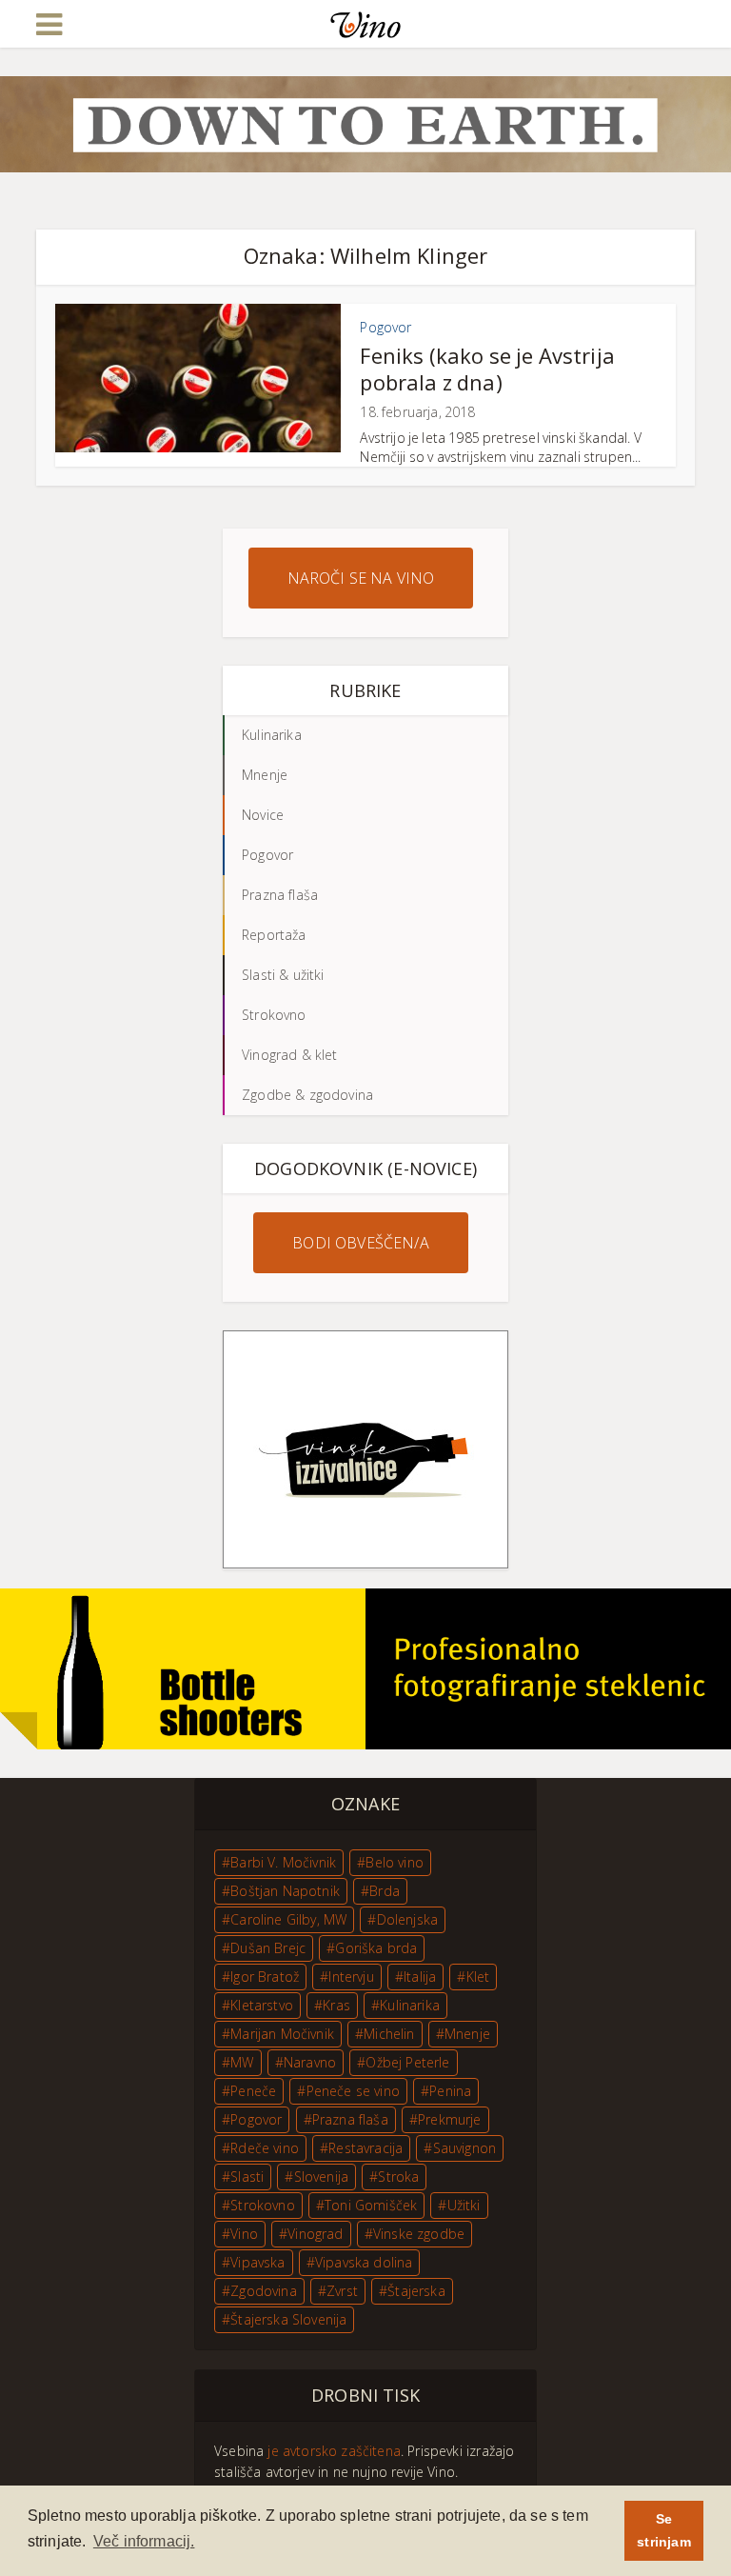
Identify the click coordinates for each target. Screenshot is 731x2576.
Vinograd (315, 2234)
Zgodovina (264, 2291)
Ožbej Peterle (407, 2062)
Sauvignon (465, 2148)
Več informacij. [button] (144, 2541)
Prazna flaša (350, 2119)
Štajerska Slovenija (288, 2319)
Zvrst (342, 2291)
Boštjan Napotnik (285, 1891)
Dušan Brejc (268, 1948)
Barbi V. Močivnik (283, 1862)
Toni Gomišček (371, 2205)
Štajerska (416, 2291)
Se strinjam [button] (663, 2530)
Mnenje (467, 2034)
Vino (244, 2234)
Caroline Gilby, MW (288, 1919)
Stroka (398, 2177)
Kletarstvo (262, 2005)
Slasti (247, 2177)
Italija (420, 1977)
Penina (450, 2091)
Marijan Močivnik (282, 2034)
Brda (385, 1891)
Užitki (464, 2205)
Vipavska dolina (364, 2262)
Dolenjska (408, 1919)
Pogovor (385, 327)
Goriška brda (376, 1948)
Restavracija (365, 2148)
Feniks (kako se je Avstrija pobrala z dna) (487, 369)
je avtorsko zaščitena (334, 2451)
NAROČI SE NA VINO (361, 578)
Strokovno (263, 2205)
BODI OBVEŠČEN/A (361, 1243)
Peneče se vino (353, 2091)
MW (242, 2062)
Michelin (389, 2034)
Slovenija (322, 2177)
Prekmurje (450, 2119)
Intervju (351, 1977)
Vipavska (257, 2262)
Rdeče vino (265, 2148)
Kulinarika (410, 2005)
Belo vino (395, 1862)
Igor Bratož (265, 1977)
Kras (336, 2005)
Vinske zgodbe (419, 2234)
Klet (478, 1977)
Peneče (253, 2091)
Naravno (310, 2062)
